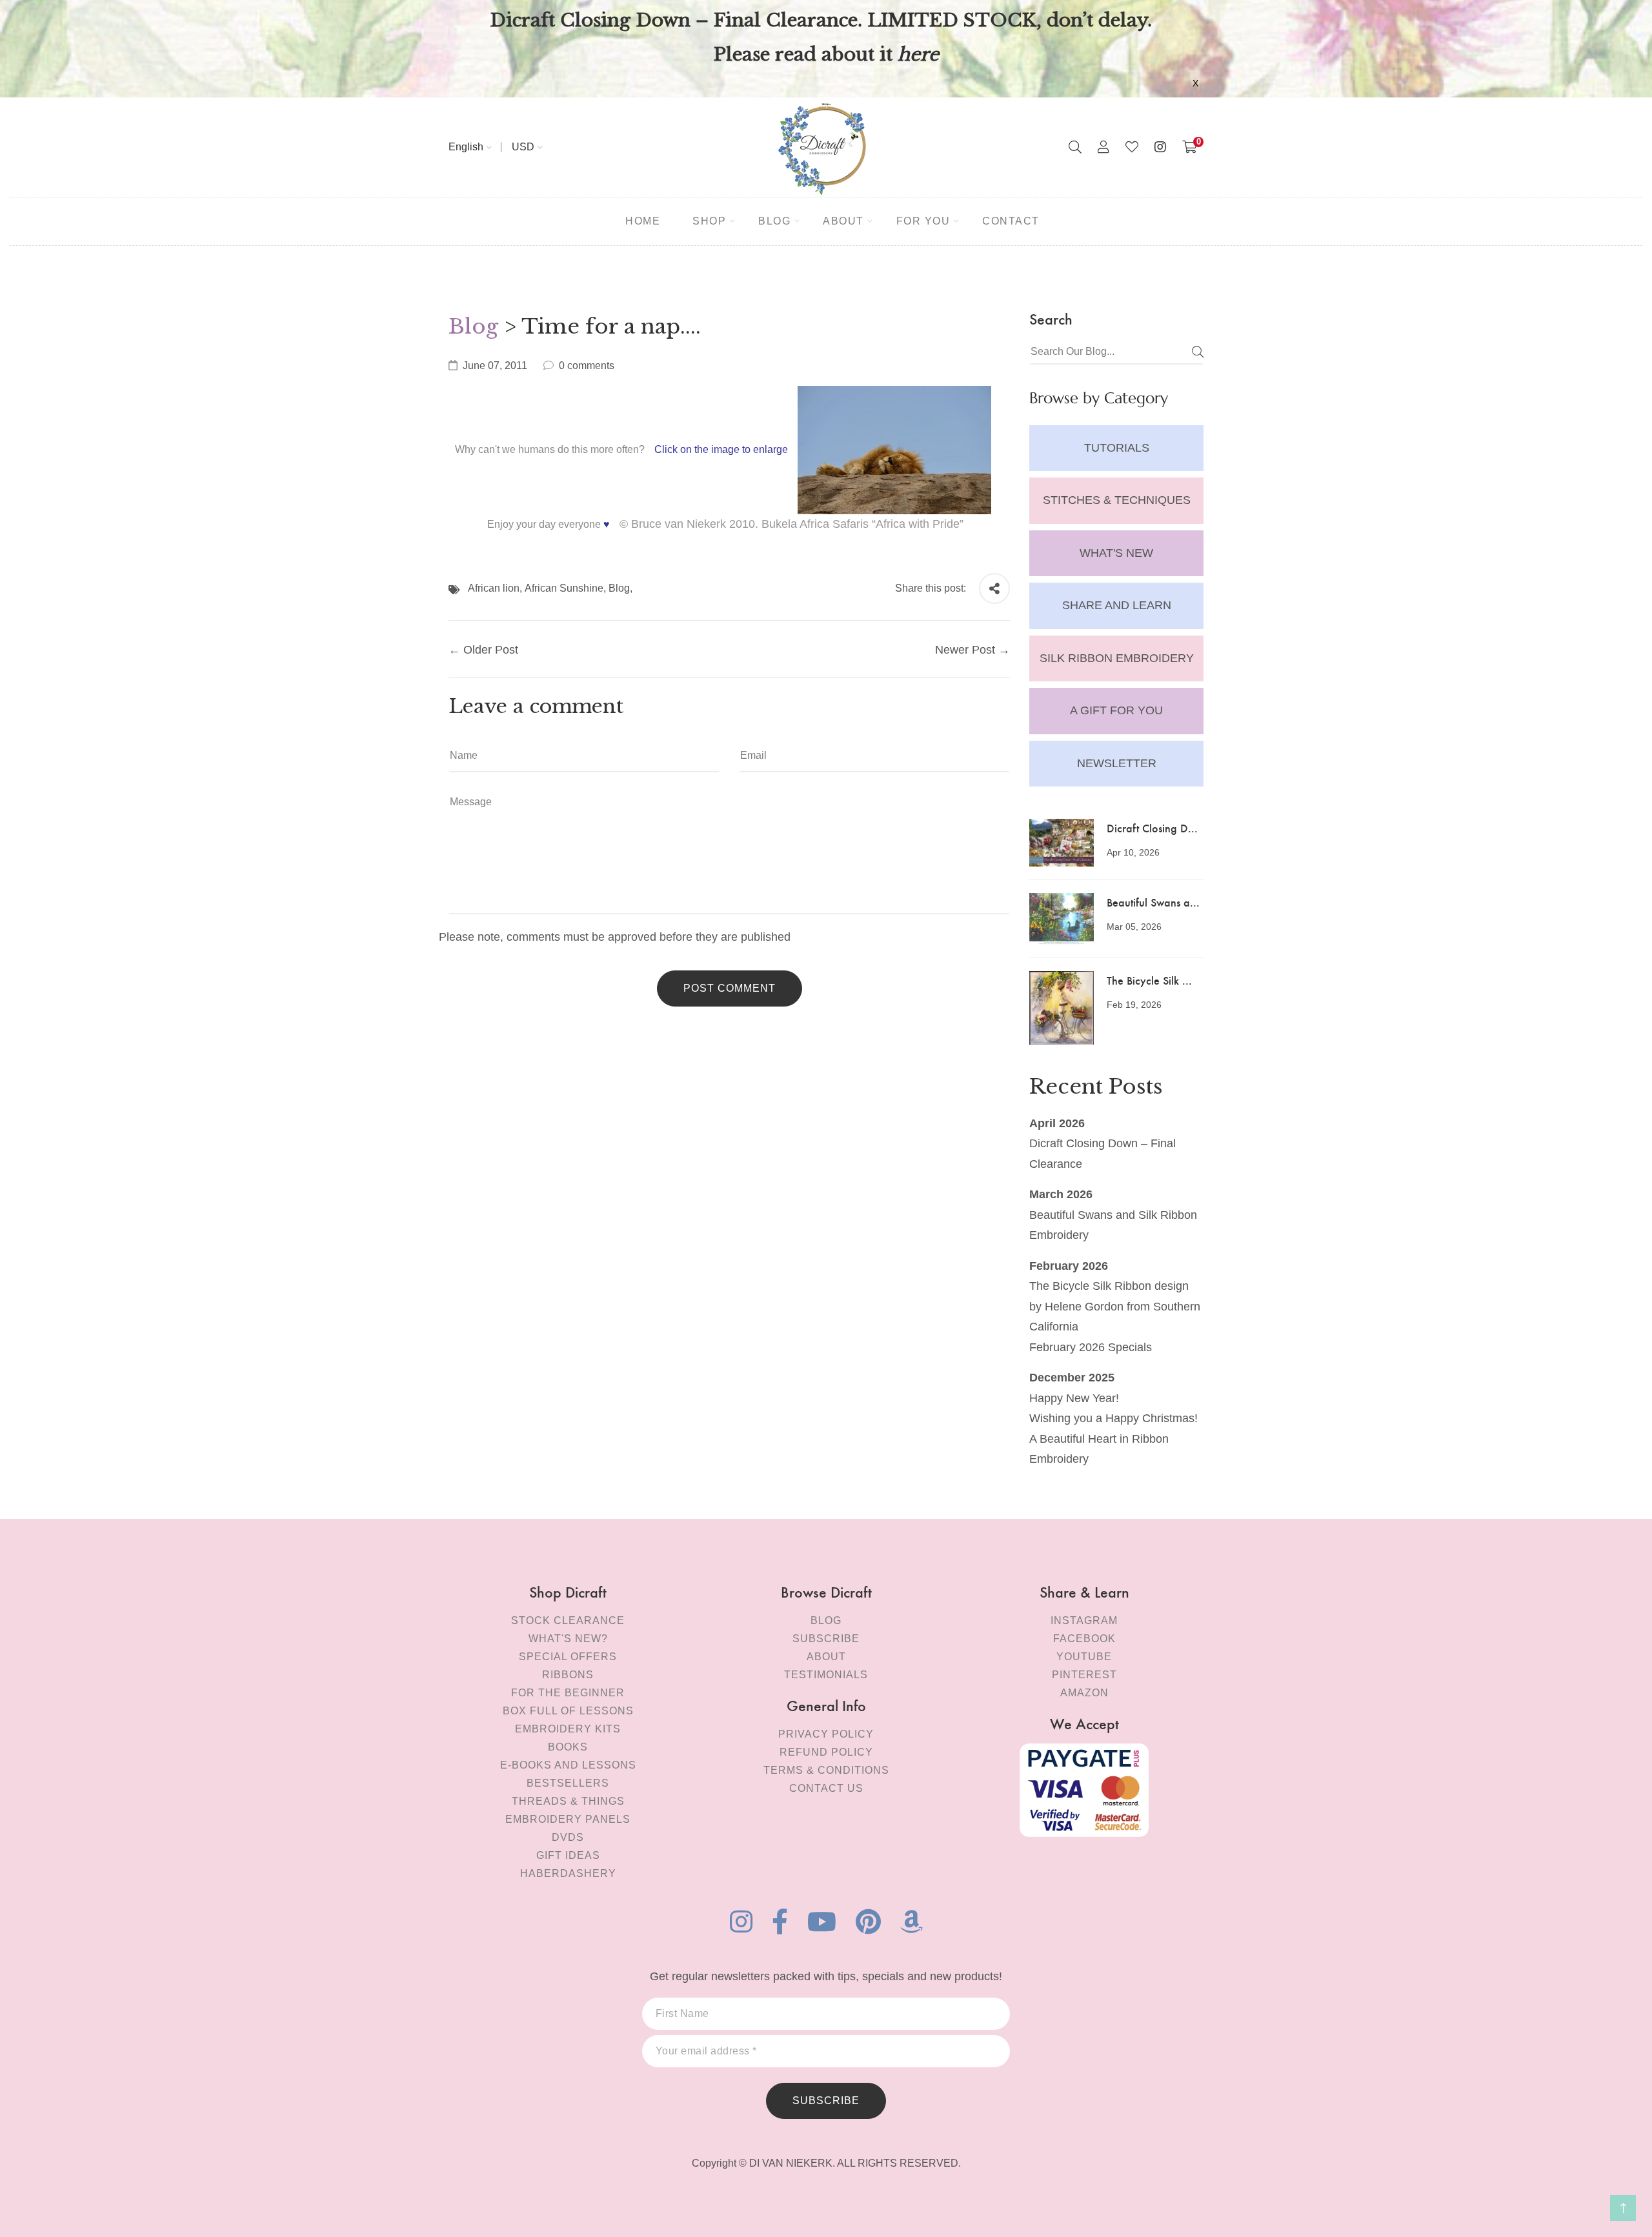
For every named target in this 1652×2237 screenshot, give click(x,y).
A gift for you (1116, 710)
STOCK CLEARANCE (568, 1620)
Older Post (491, 650)
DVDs (568, 1837)
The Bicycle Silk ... (1149, 980)
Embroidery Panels (568, 1819)
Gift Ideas (568, 1855)
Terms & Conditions (826, 1770)
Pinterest (1084, 1675)
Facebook (1084, 1639)
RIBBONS (568, 1675)
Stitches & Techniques (1117, 500)
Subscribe (826, 1639)
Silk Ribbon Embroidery (1117, 658)
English (466, 147)
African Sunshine (564, 588)
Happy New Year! (1074, 1398)
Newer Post (965, 650)
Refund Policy (826, 1752)
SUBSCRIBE (826, 2101)
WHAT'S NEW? (568, 1639)
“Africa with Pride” (918, 524)
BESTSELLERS (568, 1783)
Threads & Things (568, 1801)
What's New (1116, 553)
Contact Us (826, 1788)
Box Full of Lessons (568, 1711)
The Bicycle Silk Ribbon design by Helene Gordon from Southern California (1115, 1306)
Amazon (1084, 1693)
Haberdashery (568, 1873)
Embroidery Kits (568, 1729)
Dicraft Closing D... (1152, 828)
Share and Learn (1117, 605)
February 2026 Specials (1091, 1347)
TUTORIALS (1117, 448)
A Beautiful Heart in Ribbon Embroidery (1099, 1449)
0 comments (587, 366)
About (826, 1657)
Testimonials (826, 1675)
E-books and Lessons (568, 1765)
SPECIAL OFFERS (568, 1657)
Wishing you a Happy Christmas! (1113, 1418)
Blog (473, 326)
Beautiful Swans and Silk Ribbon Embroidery (1113, 1225)
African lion (494, 588)
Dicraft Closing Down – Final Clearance (1103, 1154)
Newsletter (1117, 763)
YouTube (1084, 1657)
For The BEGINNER (568, 1693)
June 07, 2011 (495, 366)
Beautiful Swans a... (1153, 902)
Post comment (730, 988)
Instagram (1084, 1620)
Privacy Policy (826, 1734)
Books (568, 1747)
